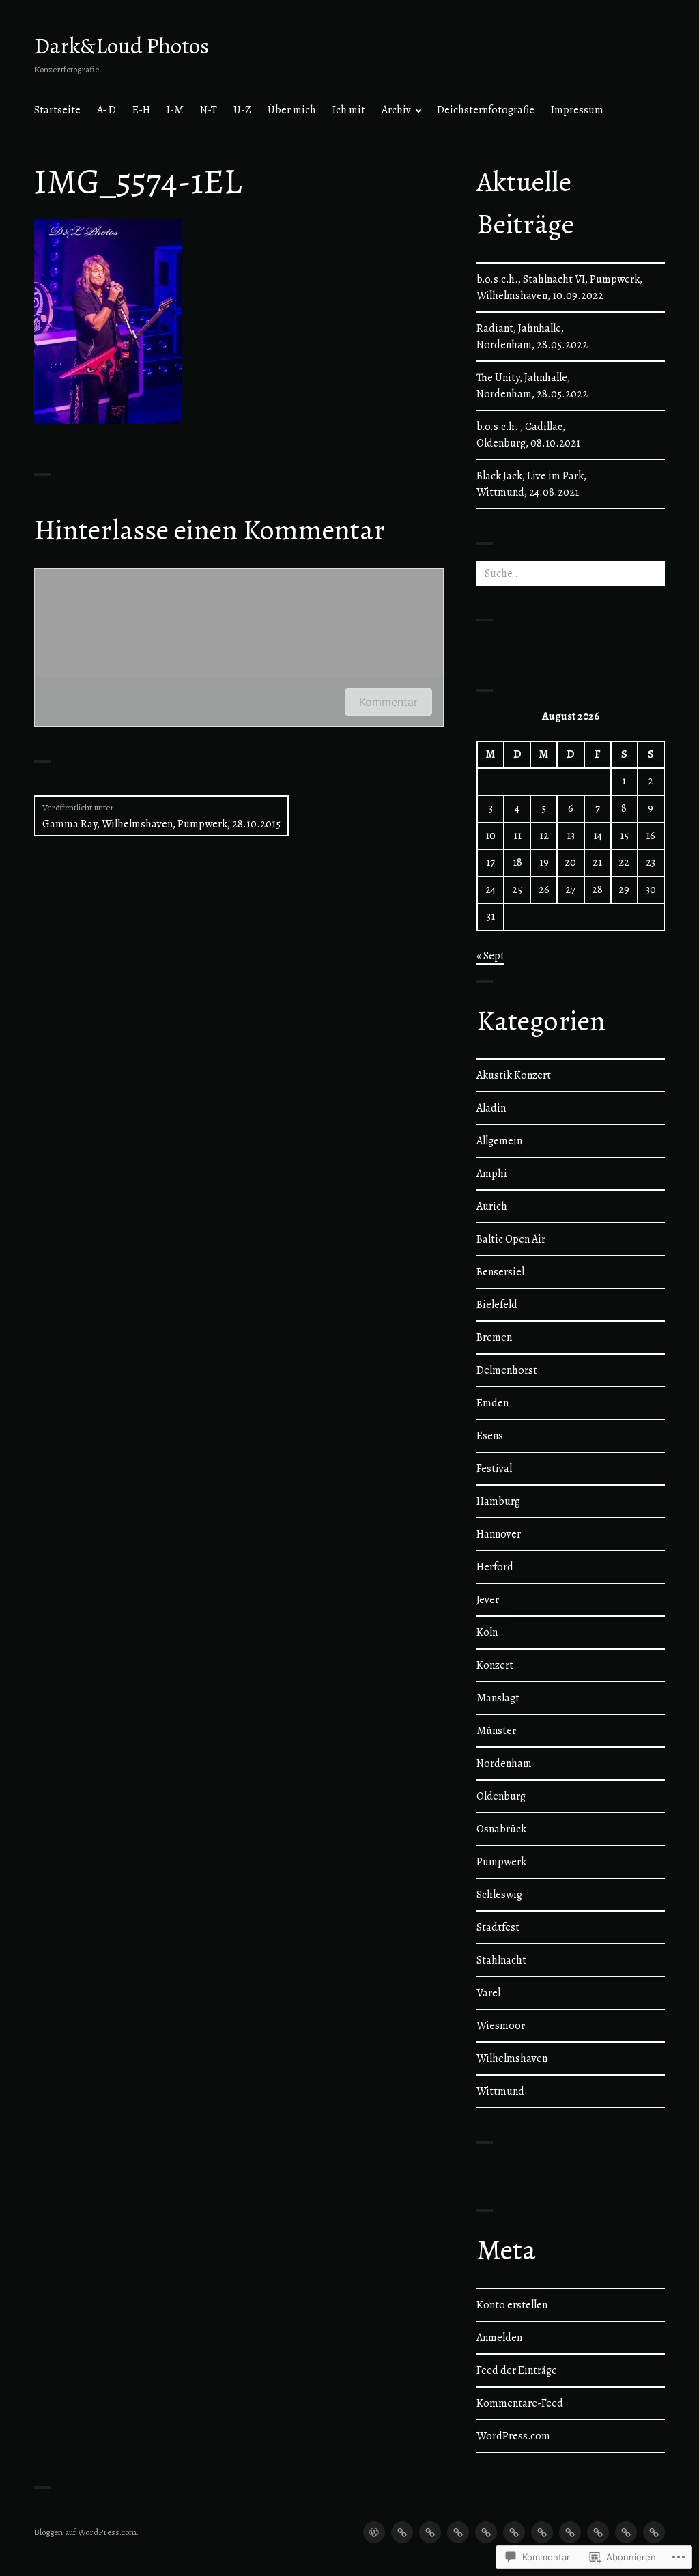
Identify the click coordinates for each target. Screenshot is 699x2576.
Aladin (491, 1108)
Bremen (494, 1337)
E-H (141, 110)
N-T (209, 110)
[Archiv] (598, 2532)
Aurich (492, 1206)
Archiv (396, 110)
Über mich (292, 110)
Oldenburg (501, 1796)
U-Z (242, 110)
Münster (496, 1731)
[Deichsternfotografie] (626, 2532)
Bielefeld (497, 1305)
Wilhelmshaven (512, 2058)
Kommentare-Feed (520, 2403)
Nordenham (504, 1764)
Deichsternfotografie (486, 110)
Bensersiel (500, 1272)
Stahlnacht (501, 1960)
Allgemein (499, 1141)
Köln (487, 1632)
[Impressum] (654, 2532)
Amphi (492, 1174)
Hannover (499, 1534)
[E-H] (430, 2532)
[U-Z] (514, 2532)
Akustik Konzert (514, 1075)
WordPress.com (513, 2436)
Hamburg (498, 1501)
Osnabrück (501, 1829)
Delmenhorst (507, 1370)
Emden (493, 1403)
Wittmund (500, 2091)
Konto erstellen (512, 2305)
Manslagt (498, 1698)
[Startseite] (374, 2532)
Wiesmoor (501, 2026)
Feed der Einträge (517, 2370)
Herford (495, 1567)
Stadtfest (498, 1927)
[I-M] (458, 2532)
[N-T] (486, 2532)
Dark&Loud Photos (122, 46)
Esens (490, 1436)
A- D (106, 110)
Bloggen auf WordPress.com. (86, 2532)
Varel (488, 1993)
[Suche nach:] (571, 574)
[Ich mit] (570, 2532)
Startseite (57, 110)
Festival (494, 1469)
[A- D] (402, 2532)
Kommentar (388, 702)
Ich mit (349, 110)
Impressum (577, 110)
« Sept (490, 956)
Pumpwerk (501, 1862)
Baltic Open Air (511, 1239)
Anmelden (499, 2338)
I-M (175, 110)
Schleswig (499, 1895)
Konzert (495, 1665)
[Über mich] (542, 2532)
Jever (488, 1600)
